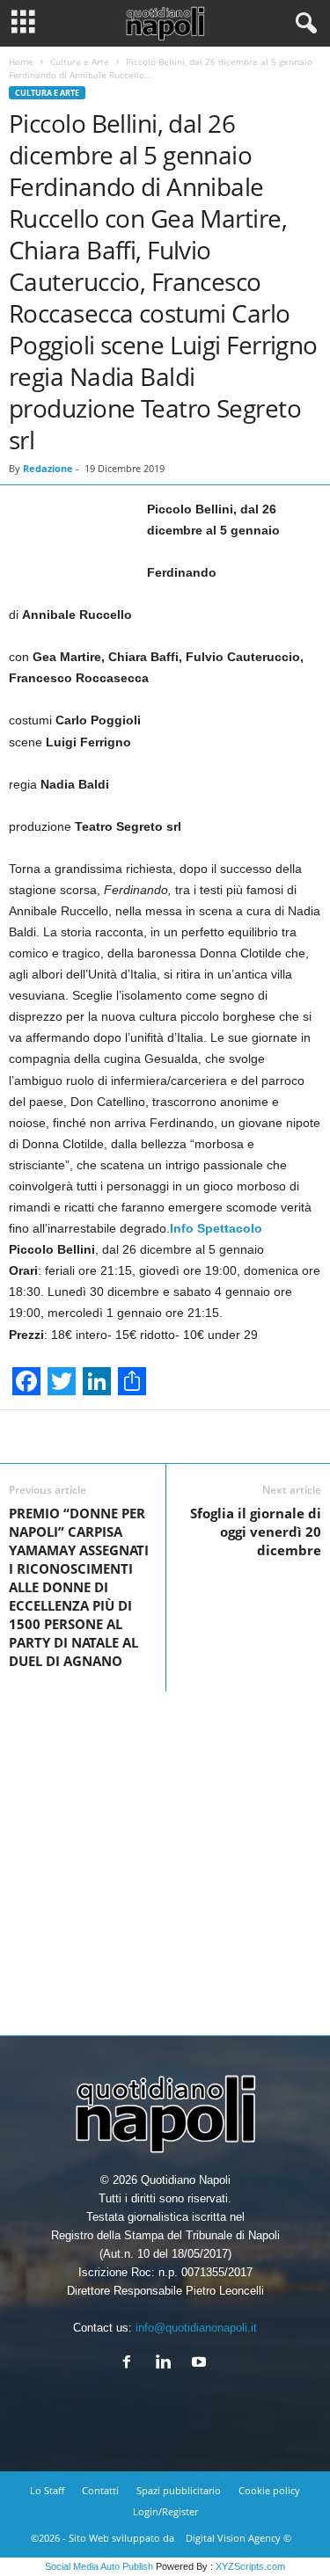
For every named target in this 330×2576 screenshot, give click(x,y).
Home (21, 62)
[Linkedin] (167, 2364)
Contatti (100, 2490)
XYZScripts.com (250, 2566)
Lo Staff (47, 2490)
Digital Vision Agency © (238, 2538)
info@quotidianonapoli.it (196, 2328)
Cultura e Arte (80, 62)
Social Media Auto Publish (99, 2566)
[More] (237, 1437)
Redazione (48, 468)
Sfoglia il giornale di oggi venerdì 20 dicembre (256, 1532)
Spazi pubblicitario (179, 2490)
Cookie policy (269, 2490)
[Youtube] (201, 2364)
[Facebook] (131, 2364)
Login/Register (165, 2511)
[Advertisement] (165, 1856)
